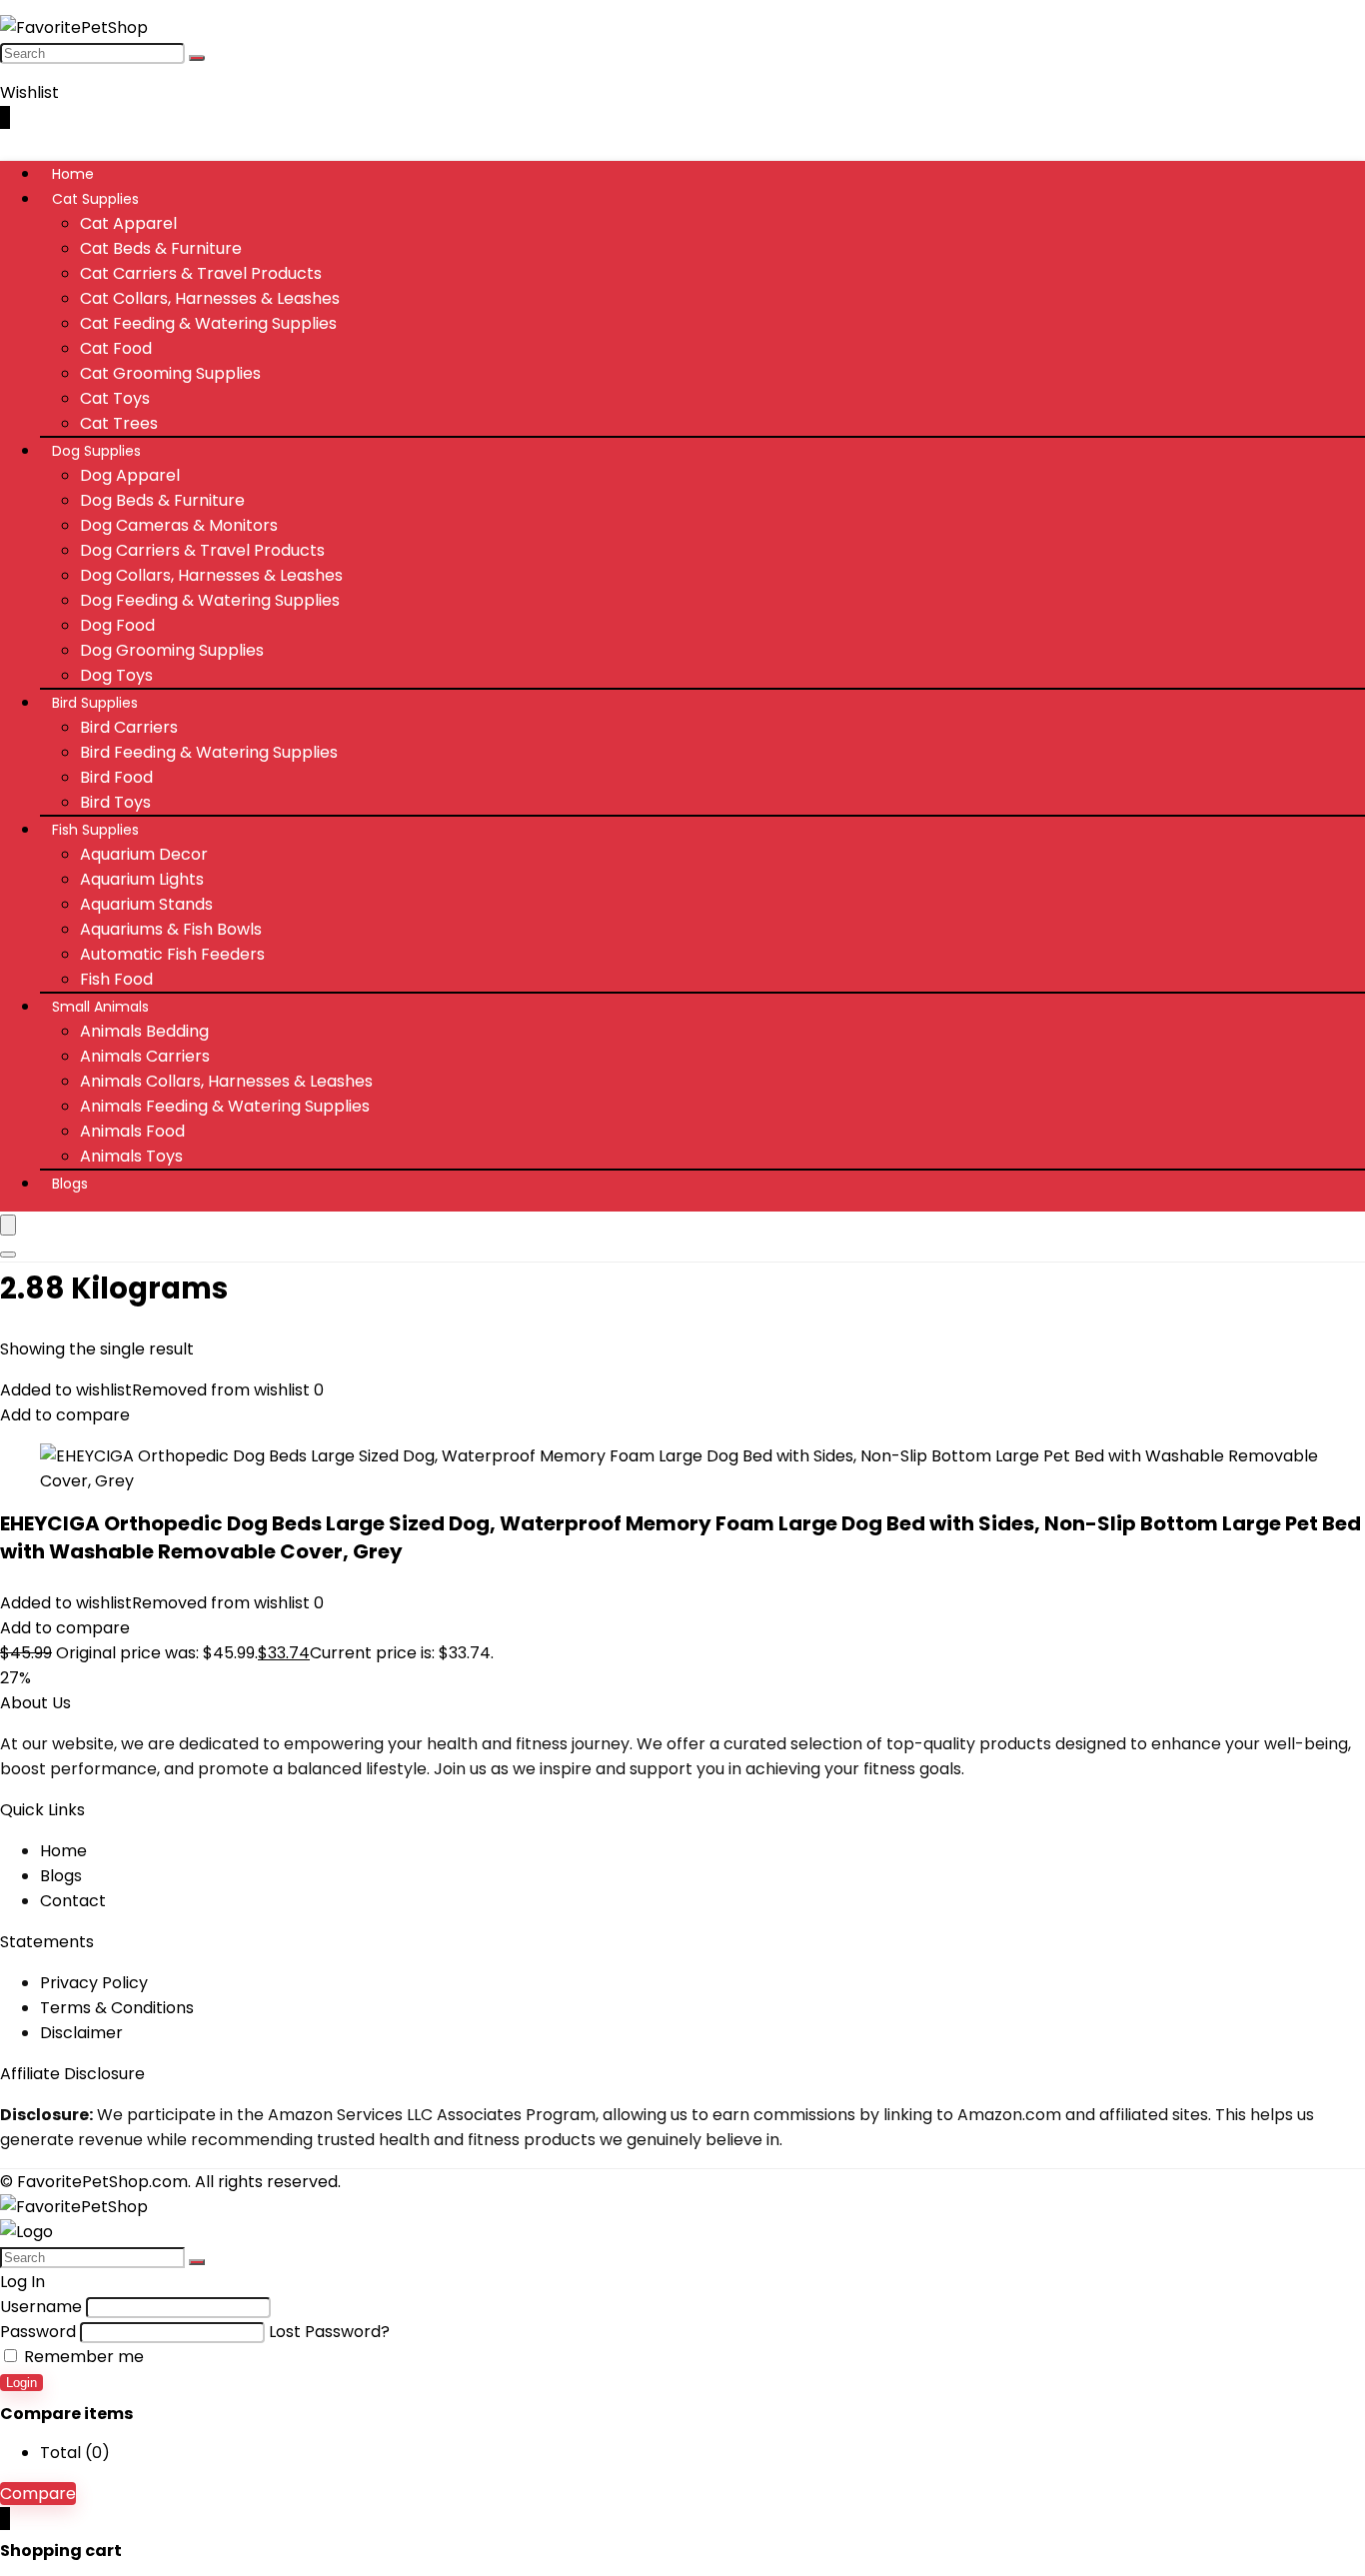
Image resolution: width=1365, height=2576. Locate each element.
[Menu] (8, 1225)
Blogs (70, 1184)
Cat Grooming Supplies (170, 373)
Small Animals (100, 1007)
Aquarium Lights (142, 879)
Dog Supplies (96, 451)
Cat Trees (119, 423)
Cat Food (116, 348)
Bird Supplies (95, 703)
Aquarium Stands (146, 904)
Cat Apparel (128, 223)
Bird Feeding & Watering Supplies (209, 752)
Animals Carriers (145, 1056)
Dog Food (117, 625)
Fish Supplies (95, 830)
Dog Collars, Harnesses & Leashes (211, 575)
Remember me (82, 2357)
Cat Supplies (95, 199)
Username (41, 2307)
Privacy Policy (94, 1983)
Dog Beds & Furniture (162, 500)
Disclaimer (81, 2033)
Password (38, 2332)
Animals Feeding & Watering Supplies (225, 1106)
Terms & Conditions (117, 2008)
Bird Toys (115, 802)
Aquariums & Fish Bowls (171, 929)
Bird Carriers (129, 727)
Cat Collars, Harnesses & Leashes (210, 298)
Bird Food (116, 777)
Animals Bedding (144, 1031)
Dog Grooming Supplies (172, 650)
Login (21, 2383)
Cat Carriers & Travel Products (201, 273)
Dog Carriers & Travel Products (202, 550)
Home (73, 174)
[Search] (197, 58)
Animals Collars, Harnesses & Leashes (226, 1081)
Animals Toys (131, 1156)
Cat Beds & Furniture (161, 248)
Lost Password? (329, 2332)
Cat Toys (115, 398)
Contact (73, 1901)
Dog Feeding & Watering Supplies (210, 600)
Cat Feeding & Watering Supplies (208, 323)
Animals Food (132, 1131)
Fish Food (116, 979)
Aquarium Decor (144, 854)
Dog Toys (116, 675)
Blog (57, 1876)
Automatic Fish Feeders (172, 954)
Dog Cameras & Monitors (179, 525)
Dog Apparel (130, 475)
